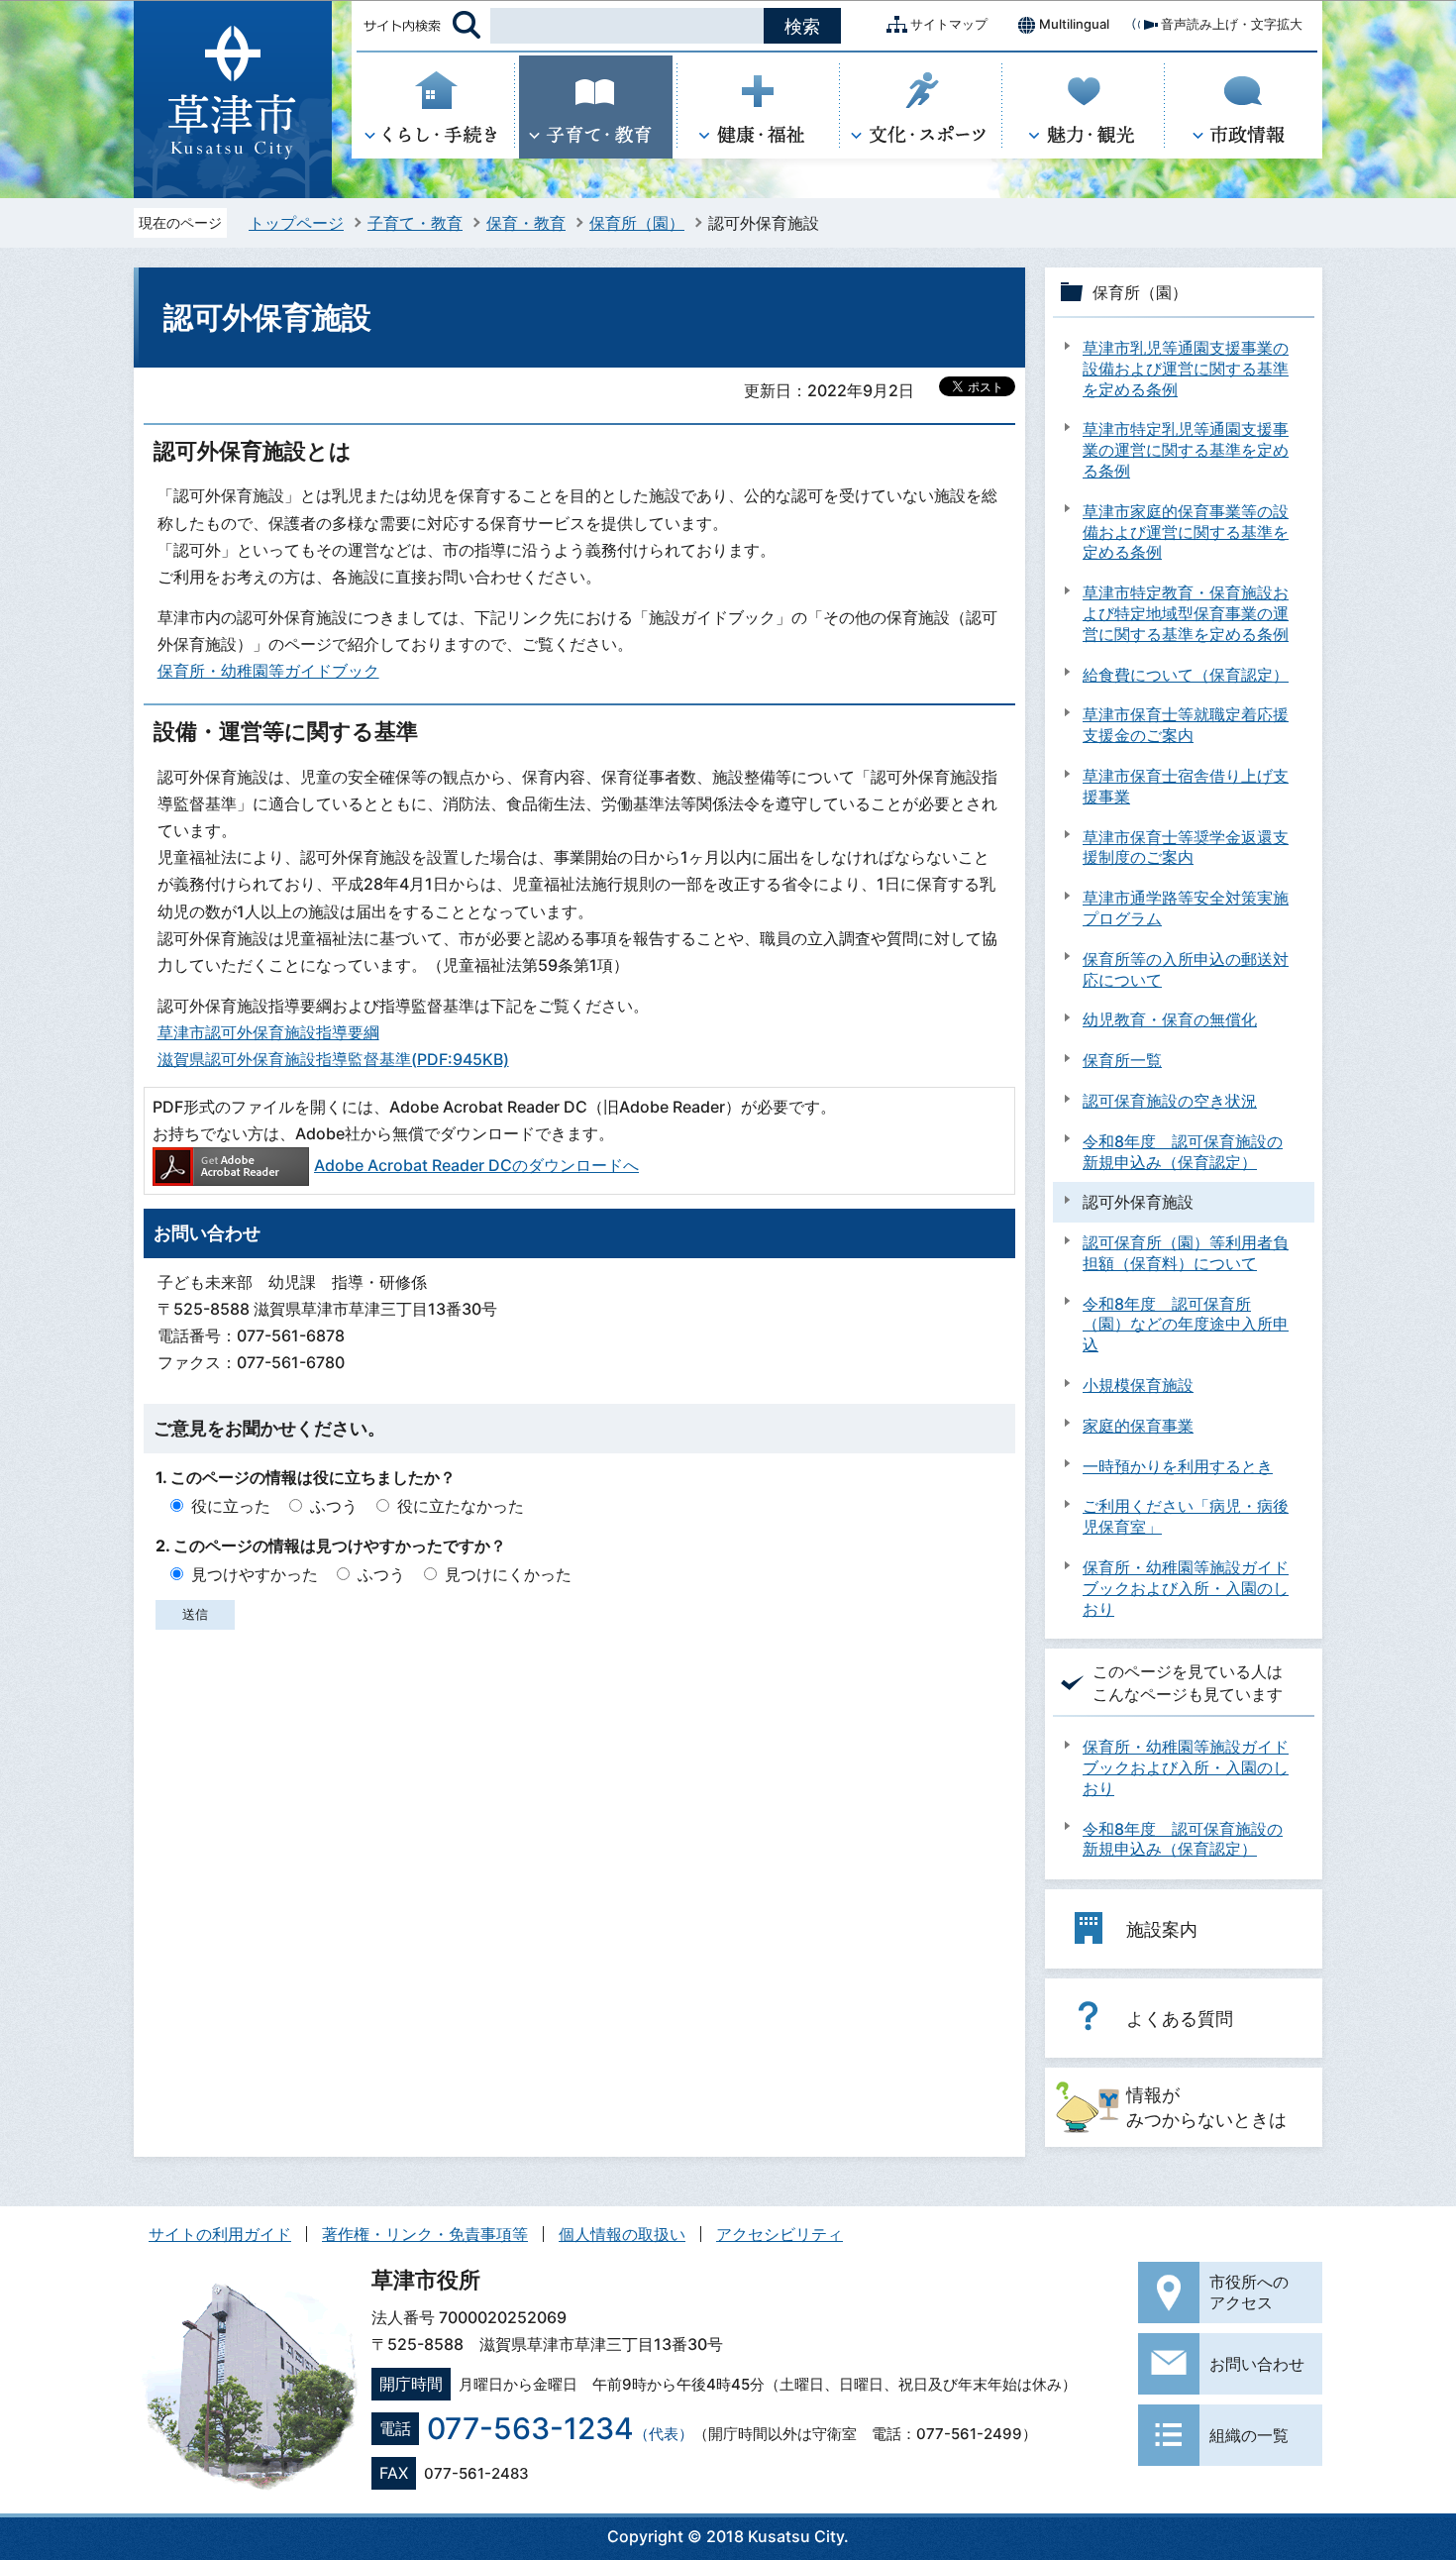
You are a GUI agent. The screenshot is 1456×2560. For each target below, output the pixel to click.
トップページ (296, 223)
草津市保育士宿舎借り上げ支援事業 (1186, 786)
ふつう (334, 1506)
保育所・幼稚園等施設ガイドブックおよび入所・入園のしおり (1186, 1588)
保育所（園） (637, 223)
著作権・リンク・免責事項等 (425, 2234)
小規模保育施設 (1138, 1385)
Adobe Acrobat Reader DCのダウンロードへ (476, 1165)
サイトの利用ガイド (220, 2234)
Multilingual (1074, 24)
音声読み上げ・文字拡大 (1232, 24)
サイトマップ (949, 24)
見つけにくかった (508, 1574)
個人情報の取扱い (622, 2234)
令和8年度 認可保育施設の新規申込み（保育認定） (1183, 1152)
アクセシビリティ (780, 2234)
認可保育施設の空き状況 (1170, 1101)
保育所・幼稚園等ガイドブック (268, 671)
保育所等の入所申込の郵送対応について (1186, 969)
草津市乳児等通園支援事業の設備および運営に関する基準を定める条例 (1186, 369)
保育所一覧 (1122, 1060)
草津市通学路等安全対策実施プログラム (1186, 908)
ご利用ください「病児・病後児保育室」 (1186, 1516)
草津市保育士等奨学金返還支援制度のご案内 (1186, 848)
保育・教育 (526, 223)
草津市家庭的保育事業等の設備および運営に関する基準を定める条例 (1186, 532)
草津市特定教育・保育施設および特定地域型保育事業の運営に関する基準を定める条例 (1186, 613)
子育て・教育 (415, 223)
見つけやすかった (255, 1574)
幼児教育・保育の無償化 (1170, 1019)
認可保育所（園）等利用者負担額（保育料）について (1186, 1253)
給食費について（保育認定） (1186, 675)
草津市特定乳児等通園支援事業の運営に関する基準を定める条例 (1186, 450)
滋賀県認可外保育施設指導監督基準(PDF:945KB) (333, 1059)
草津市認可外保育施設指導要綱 (268, 1032)
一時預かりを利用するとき (1178, 1466)
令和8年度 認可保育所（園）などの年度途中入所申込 (1186, 1325)
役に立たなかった (461, 1506)
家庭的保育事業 (1138, 1426)
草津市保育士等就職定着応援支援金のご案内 (1186, 725)
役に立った (231, 1506)
